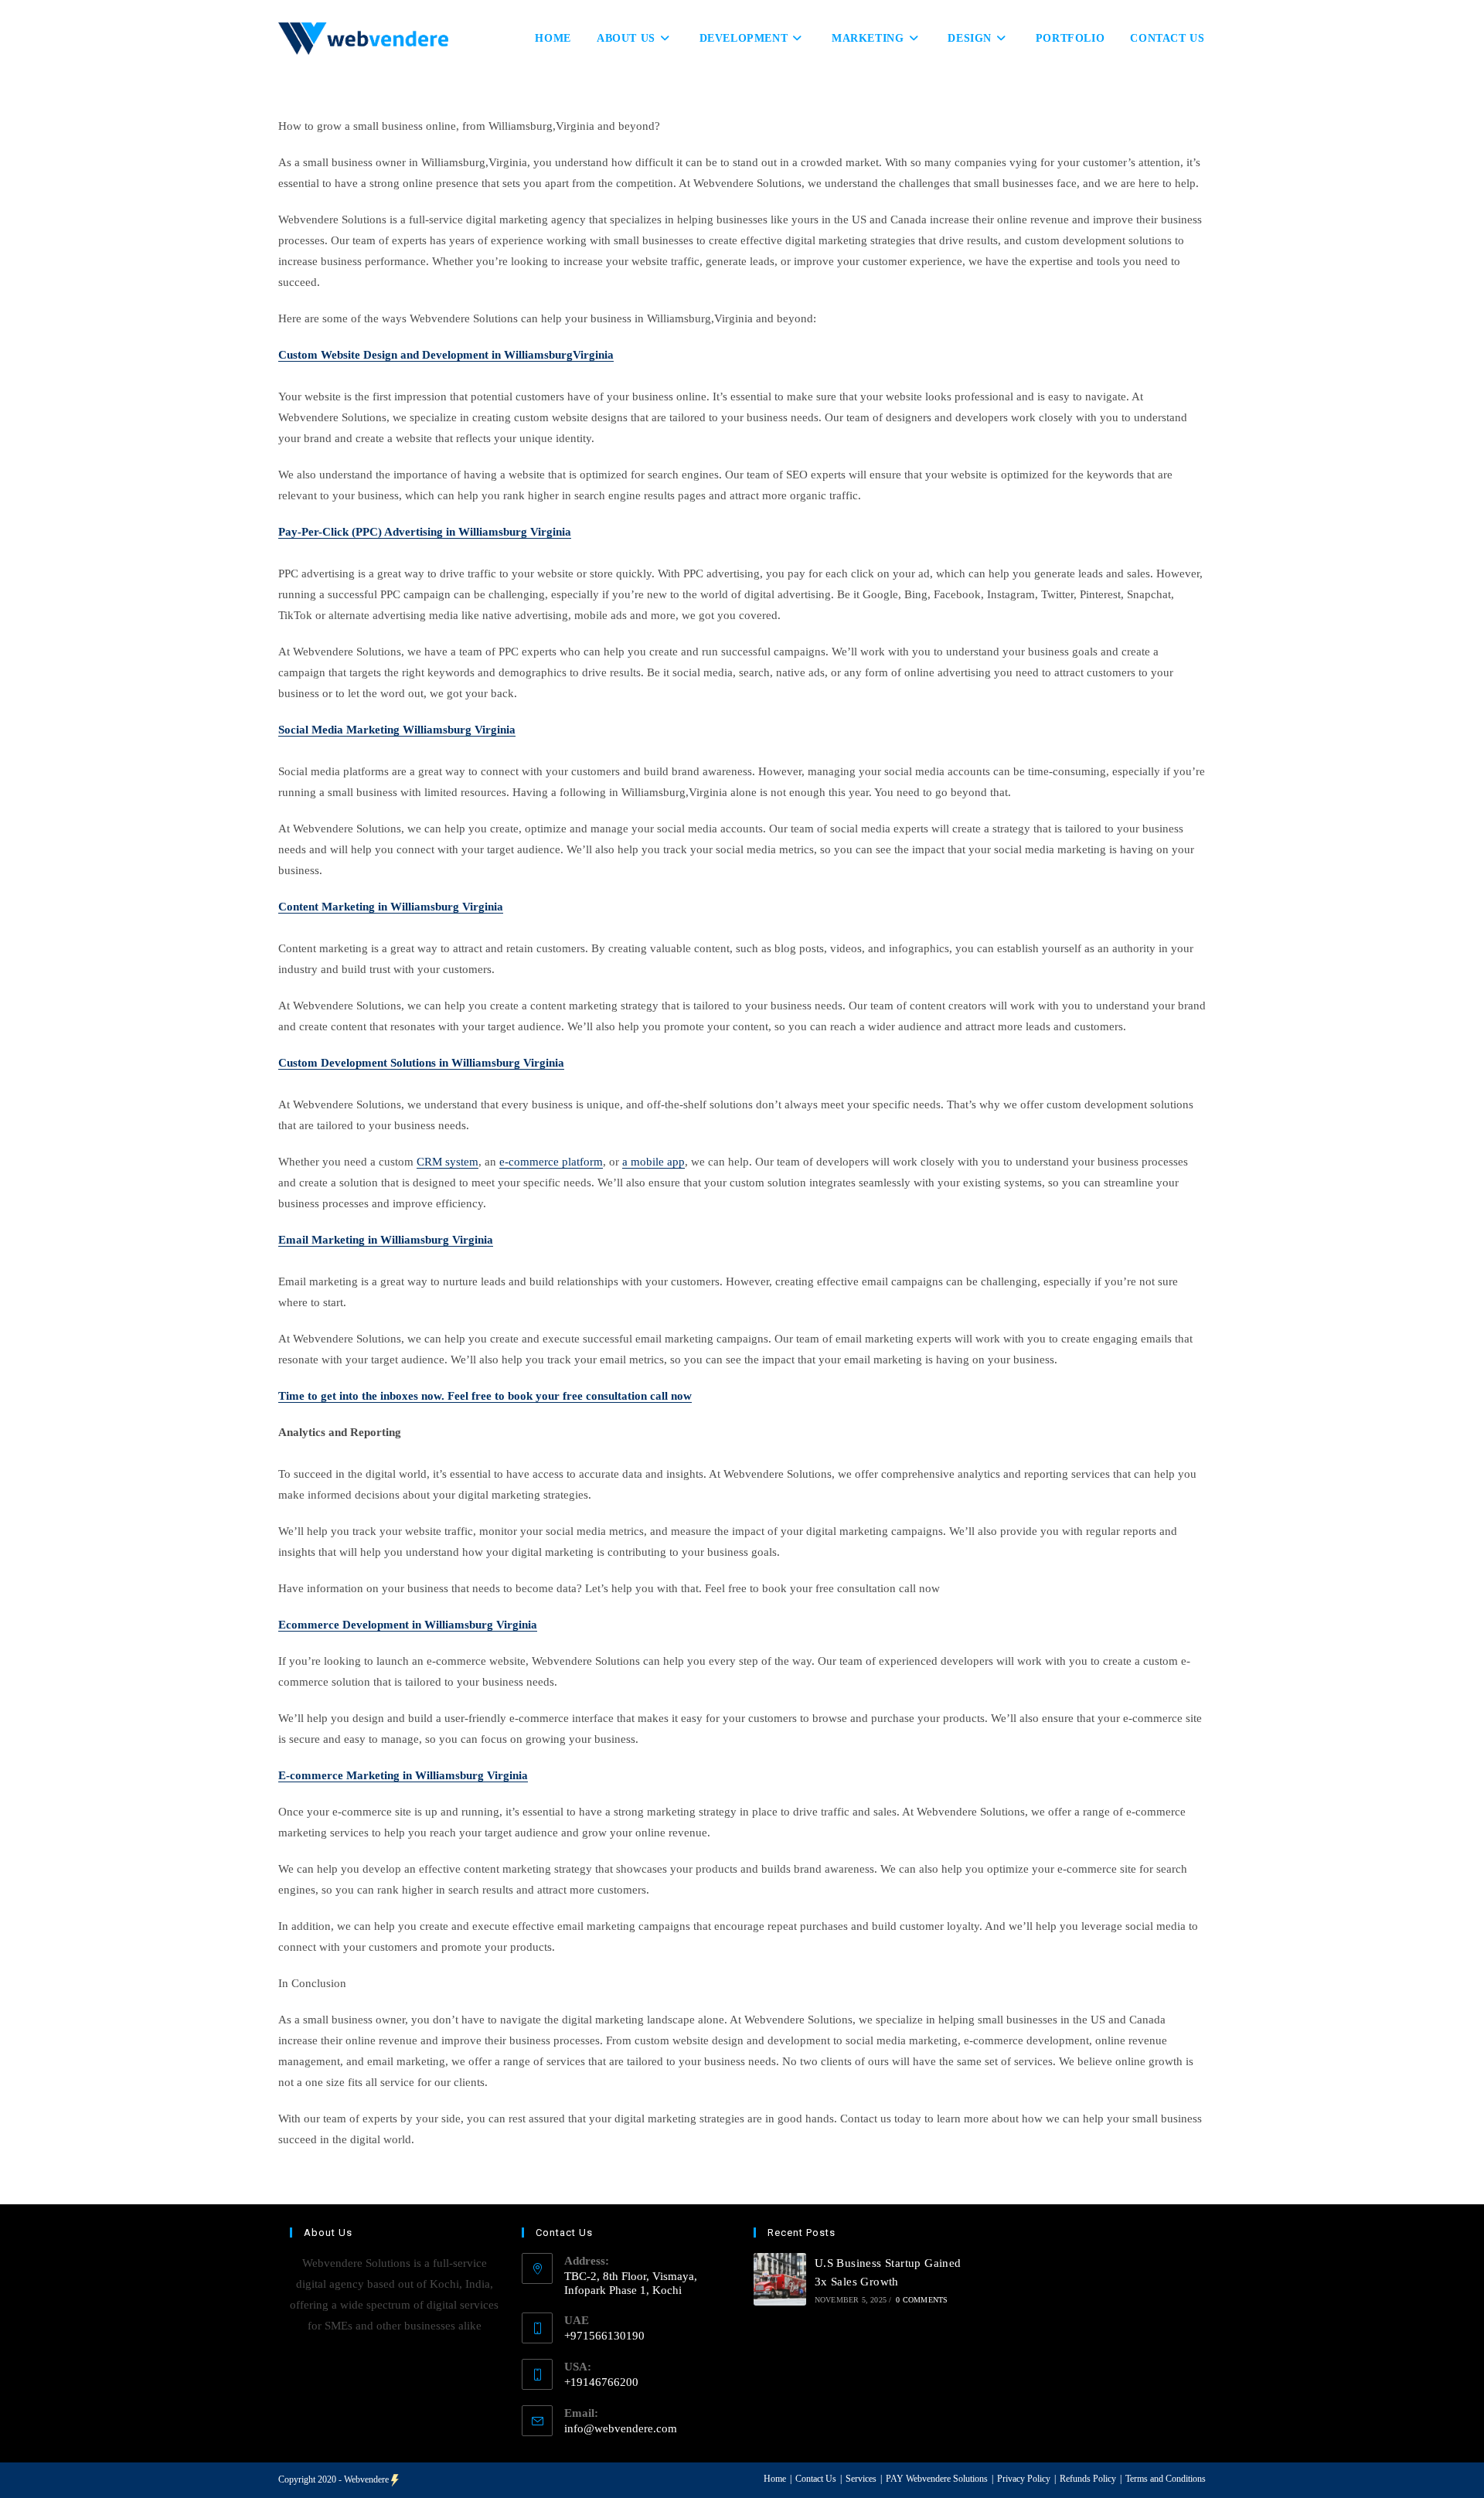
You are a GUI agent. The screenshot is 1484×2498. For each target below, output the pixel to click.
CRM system (448, 1162)
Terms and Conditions (1166, 2479)
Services (861, 2479)
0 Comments (922, 2300)
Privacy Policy (1024, 2479)
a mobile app (654, 1162)
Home (775, 2479)
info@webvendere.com (621, 2428)
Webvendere (366, 2479)
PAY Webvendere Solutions (937, 2479)
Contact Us (816, 2479)
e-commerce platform (551, 1162)
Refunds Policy (1088, 2479)
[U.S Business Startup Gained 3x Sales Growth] (780, 2279)
